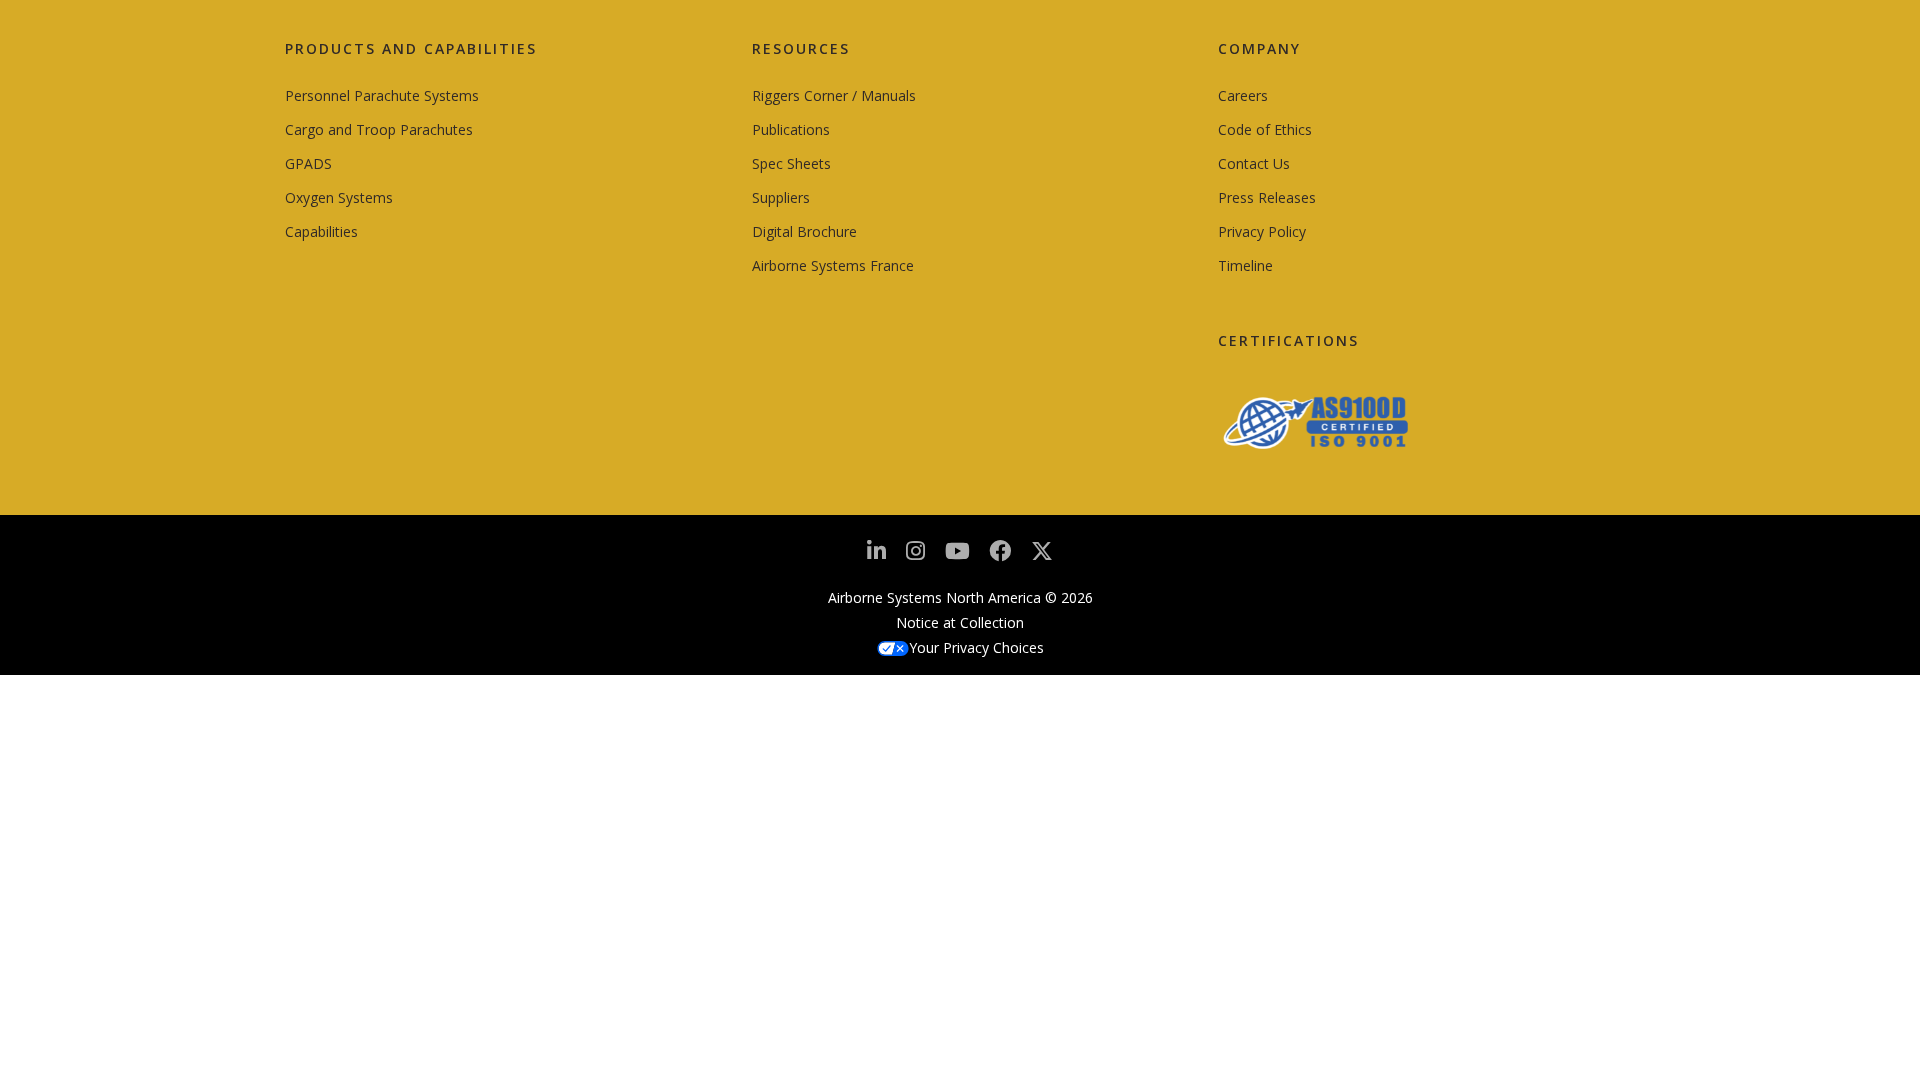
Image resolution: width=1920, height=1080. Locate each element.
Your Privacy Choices (976, 647)
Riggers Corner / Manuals (834, 95)
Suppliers (781, 197)
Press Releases (1267, 197)
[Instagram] (915, 556)
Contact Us (1254, 163)
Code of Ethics (1265, 129)
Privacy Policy (1262, 231)
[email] (1000, 556)
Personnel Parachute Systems (382, 95)
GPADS (308, 163)
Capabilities (321, 231)
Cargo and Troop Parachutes (379, 129)
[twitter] (1042, 558)
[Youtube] (957, 556)
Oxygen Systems (339, 197)
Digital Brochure (804, 231)
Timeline (1245, 265)
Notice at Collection (960, 622)
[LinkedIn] (876, 556)
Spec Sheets (791, 163)
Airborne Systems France (833, 265)
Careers (1243, 95)
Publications (791, 129)
